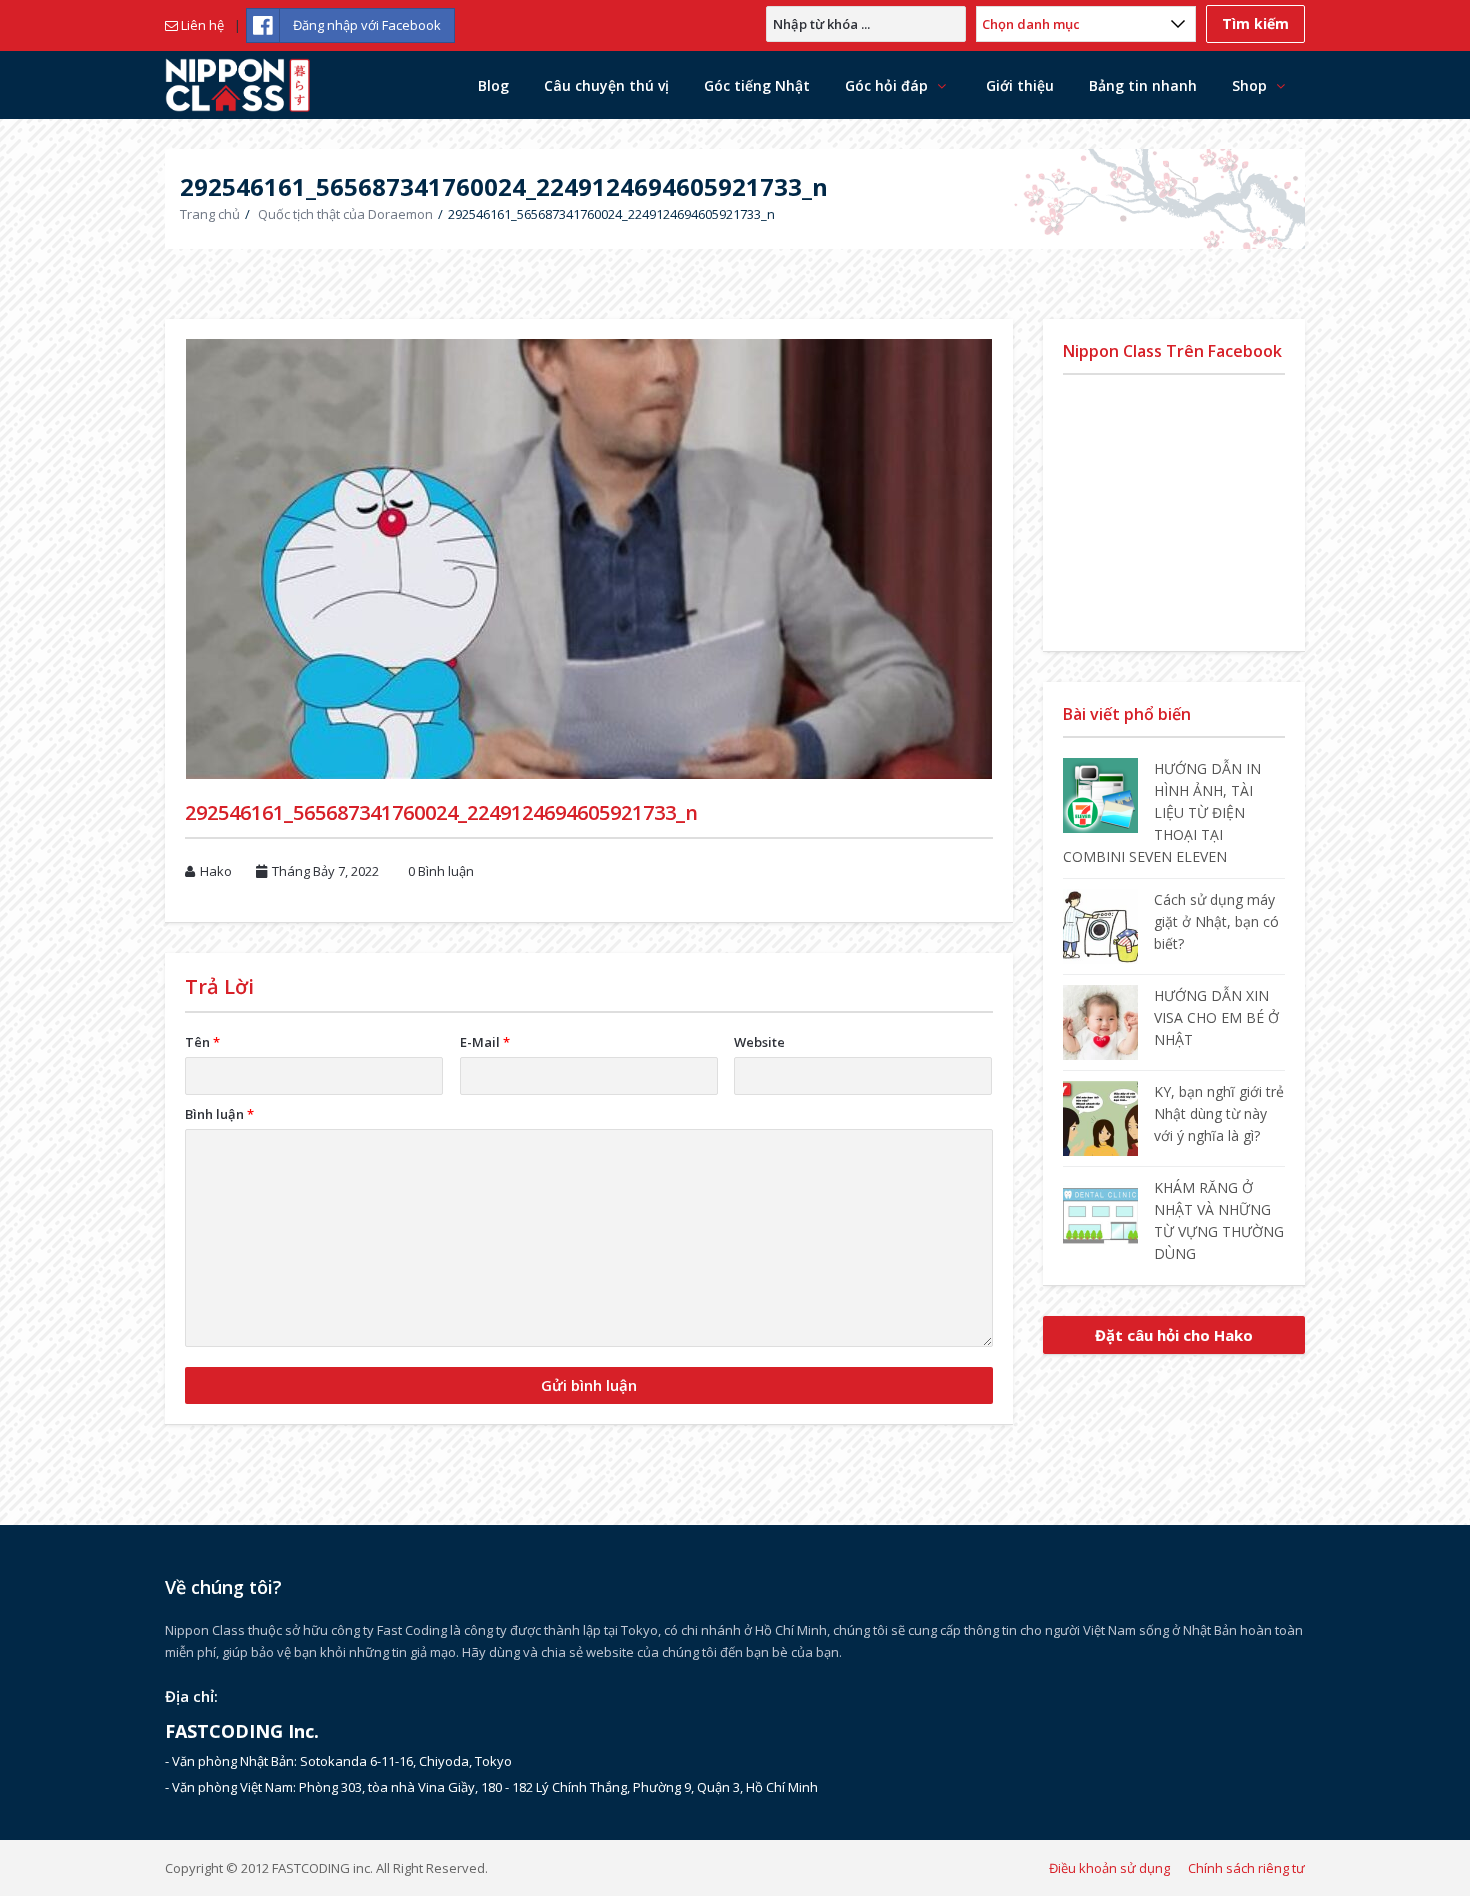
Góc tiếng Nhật (757, 85)
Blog (493, 85)
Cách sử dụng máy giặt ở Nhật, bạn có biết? (1216, 921)
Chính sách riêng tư (1246, 1868)
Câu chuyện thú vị (606, 85)
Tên (202, 1042)
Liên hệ (201, 25)
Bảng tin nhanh (1143, 85)
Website (759, 1042)
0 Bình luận (441, 871)
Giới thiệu (1020, 85)
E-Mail (485, 1042)
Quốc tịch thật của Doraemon (345, 214)
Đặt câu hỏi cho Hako (1174, 1335)
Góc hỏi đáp (886, 85)
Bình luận (219, 1114)
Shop (1249, 85)
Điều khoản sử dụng (1109, 1868)
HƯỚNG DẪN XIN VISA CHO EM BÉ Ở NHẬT (1216, 1017)
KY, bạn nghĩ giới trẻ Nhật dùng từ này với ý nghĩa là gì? (1219, 1113)
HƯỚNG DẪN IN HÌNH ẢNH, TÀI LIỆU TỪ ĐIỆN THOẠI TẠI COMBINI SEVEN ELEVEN (1162, 812)
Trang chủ (210, 214)
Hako (216, 871)
